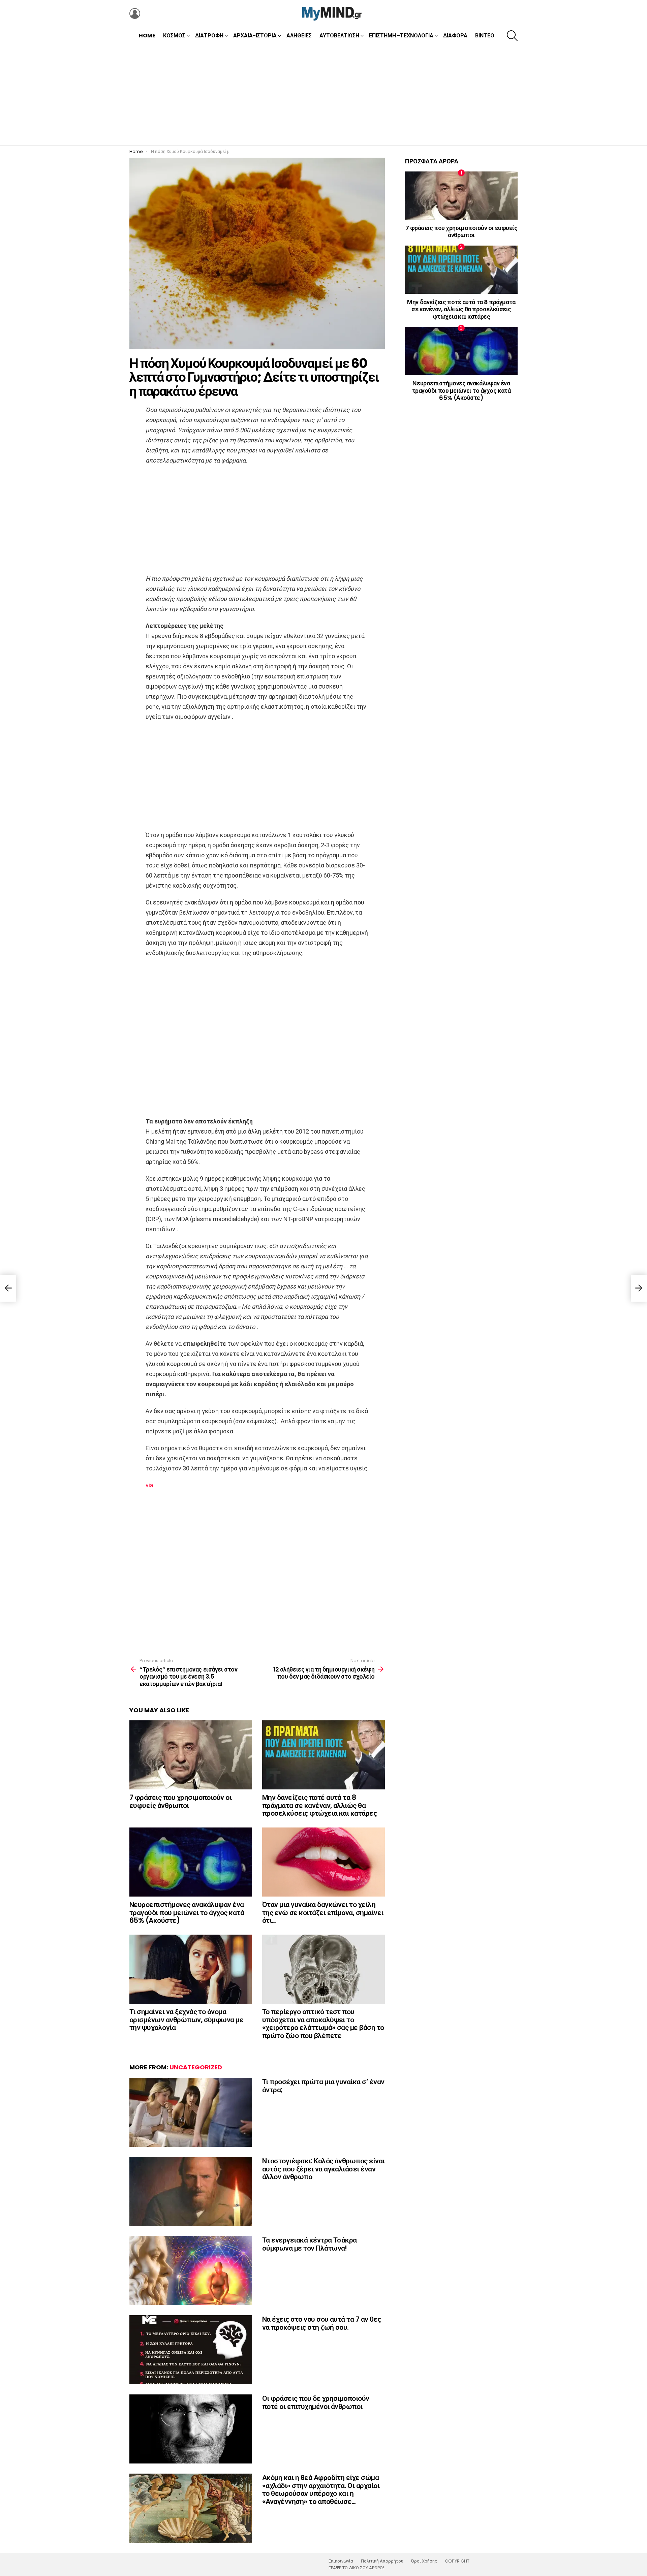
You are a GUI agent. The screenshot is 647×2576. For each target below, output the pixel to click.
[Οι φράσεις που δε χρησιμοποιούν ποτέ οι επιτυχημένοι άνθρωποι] (191, 2429)
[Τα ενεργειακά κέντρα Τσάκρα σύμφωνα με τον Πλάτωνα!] (191, 2271)
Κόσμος (174, 36)
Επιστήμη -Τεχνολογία (401, 36)
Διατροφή (209, 36)
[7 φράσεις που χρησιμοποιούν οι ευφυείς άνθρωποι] (191, 1755)
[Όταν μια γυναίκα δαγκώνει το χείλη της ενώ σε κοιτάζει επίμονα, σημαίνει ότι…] (323, 1862)
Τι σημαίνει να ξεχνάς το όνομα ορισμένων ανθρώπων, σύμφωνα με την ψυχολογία (186, 2020)
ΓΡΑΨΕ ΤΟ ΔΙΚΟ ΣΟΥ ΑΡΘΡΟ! (356, 2568)
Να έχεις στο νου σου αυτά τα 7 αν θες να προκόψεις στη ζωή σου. (322, 2323)
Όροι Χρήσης (424, 2561)
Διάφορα (455, 36)
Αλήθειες (299, 36)
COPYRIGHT (457, 2561)
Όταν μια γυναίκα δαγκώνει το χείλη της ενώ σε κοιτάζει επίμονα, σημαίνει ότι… (323, 1912)
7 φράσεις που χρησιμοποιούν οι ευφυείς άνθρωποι (180, 1801)
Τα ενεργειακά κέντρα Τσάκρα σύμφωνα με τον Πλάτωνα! (310, 2244)
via (149, 1485)
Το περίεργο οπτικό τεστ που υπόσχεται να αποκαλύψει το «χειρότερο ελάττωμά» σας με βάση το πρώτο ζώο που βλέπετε (323, 2024)
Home (147, 36)
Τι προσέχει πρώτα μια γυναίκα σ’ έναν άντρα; (323, 2086)
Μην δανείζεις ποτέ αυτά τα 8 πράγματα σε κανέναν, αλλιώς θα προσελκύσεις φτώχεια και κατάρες (319, 1805)
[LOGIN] (135, 13)
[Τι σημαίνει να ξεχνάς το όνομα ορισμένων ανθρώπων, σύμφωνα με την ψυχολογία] (191, 1969)
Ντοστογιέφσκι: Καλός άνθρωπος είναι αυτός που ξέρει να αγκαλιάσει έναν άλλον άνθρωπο (323, 2169)
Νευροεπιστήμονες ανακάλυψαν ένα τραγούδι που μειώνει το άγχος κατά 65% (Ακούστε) (187, 1912)
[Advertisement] (323, 95)
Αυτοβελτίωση (339, 36)
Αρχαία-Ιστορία (255, 36)
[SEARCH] (512, 36)
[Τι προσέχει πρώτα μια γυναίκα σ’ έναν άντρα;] (191, 2112)
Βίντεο (485, 36)
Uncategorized (196, 2067)
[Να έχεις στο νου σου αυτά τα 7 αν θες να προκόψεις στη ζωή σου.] (191, 2350)
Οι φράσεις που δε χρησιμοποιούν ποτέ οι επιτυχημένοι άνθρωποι (316, 2402)
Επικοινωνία (341, 2561)
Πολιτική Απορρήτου (382, 2561)
